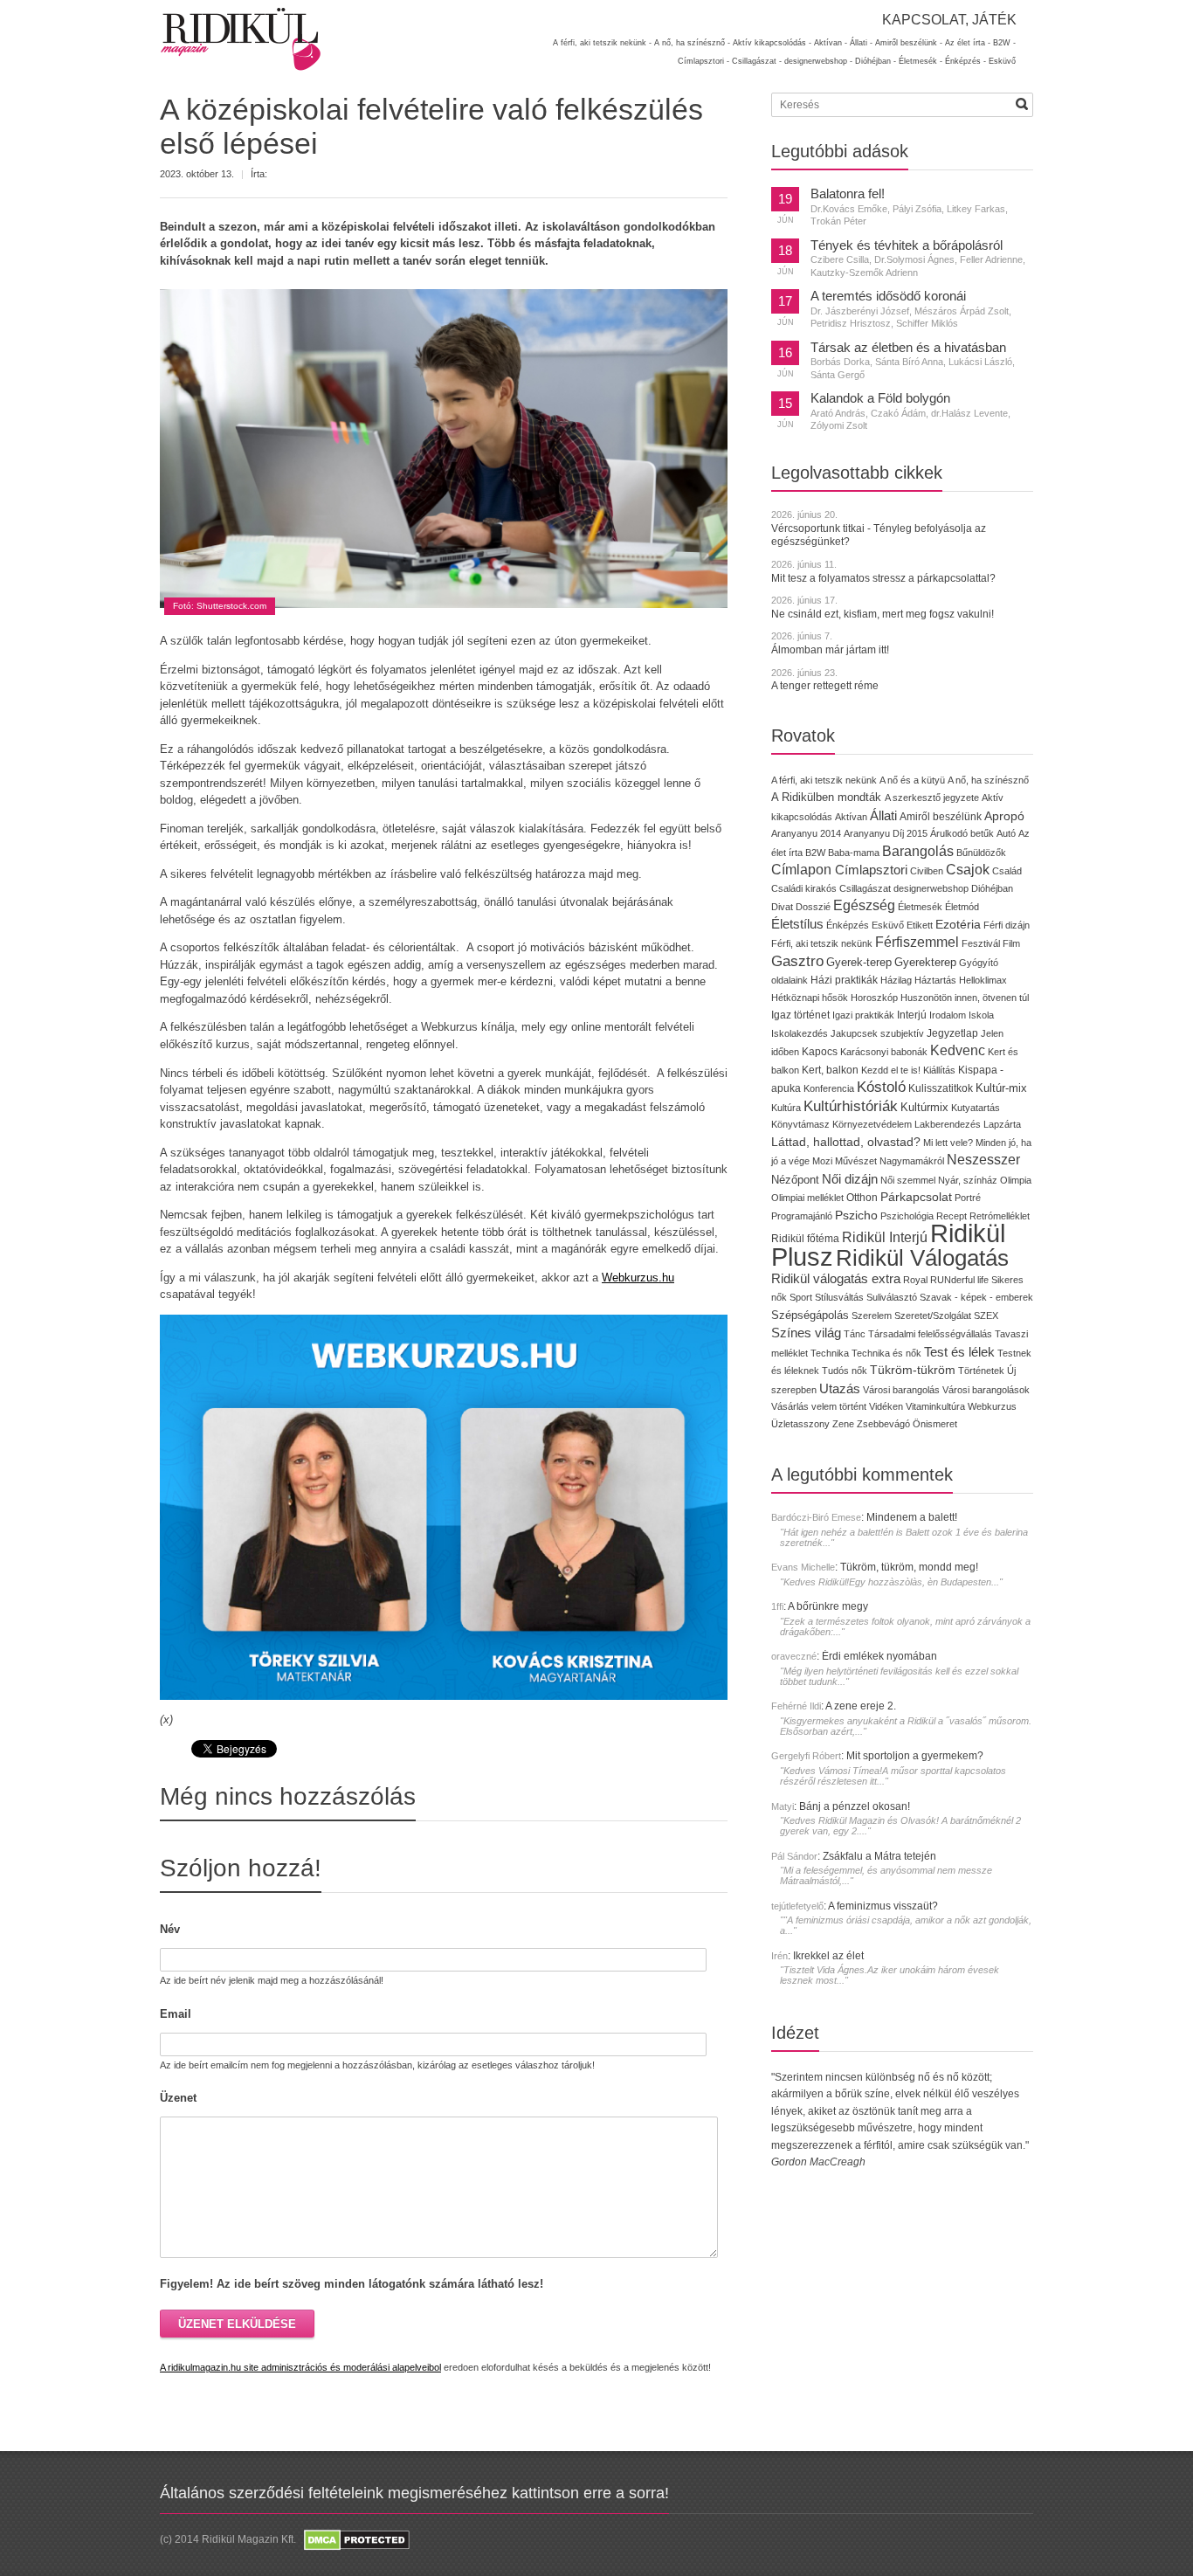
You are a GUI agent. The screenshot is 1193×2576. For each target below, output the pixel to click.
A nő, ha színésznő (988, 780)
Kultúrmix (924, 1108)
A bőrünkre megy (828, 1606)
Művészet (856, 1161)
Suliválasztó (892, 1297)
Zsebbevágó (883, 1424)
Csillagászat (865, 888)
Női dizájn (850, 1179)
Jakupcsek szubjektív (877, 1033)
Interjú (912, 1015)
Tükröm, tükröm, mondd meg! (909, 1567)
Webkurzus (992, 1406)
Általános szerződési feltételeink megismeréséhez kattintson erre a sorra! (414, 2493)
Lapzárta (1002, 1124)
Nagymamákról (912, 1161)
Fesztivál (981, 943)
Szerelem (872, 1316)
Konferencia (829, 1088)
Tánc (855, 1334)
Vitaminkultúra (935, 1406)
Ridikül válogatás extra (836, 1279)
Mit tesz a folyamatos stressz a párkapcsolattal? (883, 578)
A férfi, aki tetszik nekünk (824, 780)
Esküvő (1002, 61)
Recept (952, 1216)
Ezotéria (958, 925)
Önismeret (935, 1424)
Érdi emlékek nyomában (879, 1656)
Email (176, 2014)
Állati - (861, 43)
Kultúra (786, 1108)
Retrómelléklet (1000, 1216)
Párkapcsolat (916, 1197)
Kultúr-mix (1001, 1088)
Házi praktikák (844, 980)
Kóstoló (881, 1087)
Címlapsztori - (703, 61)
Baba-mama (854, 853)
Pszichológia (907, 1216)
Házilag (896, 980)
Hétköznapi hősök (810, 998)
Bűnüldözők (981, 853)
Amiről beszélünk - (909, 43)
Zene (843, 1424)
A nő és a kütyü (912, 780)
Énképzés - (965, 61)
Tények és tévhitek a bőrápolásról (907, 245)
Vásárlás (790, 1406)
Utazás (840, 1388)
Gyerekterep (925, 962)
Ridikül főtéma (807, 1239)
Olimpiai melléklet (807, 1198)
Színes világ (806, 1333)
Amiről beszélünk (941, 817)
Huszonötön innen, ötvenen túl (965, 998)
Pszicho (856, 1215)
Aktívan (851, 817)
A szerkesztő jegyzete (932, 798)
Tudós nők (845, 1371)
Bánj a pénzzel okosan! (855, 1806)
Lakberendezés (948, 1124)
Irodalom (948, 1015)
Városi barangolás (901, 1390)
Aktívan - (831, 43)
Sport (801, 1297)
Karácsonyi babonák (884, 1052)
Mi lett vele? (948, 1143)
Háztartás (935, 980)
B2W (815, 853)
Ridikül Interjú (885, 1237)
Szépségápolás (810, 1315)
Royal (915, 1280)
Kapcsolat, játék (949, 20)
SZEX (986, 1316)
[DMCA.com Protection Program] (355, 2540)
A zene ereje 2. (861, 1706)
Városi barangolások (986, 1390)
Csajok (968, 870)
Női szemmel (908, 1180)
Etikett (920, 925)
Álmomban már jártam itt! (830, 650)
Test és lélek (959, 1352)
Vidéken (886, 1406)
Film (1011, 943)
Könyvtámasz (800, 1124)
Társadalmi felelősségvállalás (930, 1334)
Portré (968, 1198)
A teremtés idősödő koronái (888, 296)
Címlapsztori (871, 870)
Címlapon (803, 869)
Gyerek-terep (859, 962)
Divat (782, 907)
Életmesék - (921, 61)
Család (1007, 871)
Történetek (981, 1371)
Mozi (822, 1161)
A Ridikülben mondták (828, 797)
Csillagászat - (757, 61)
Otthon (862, 1198)
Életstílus (797, 924)
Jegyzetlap (952, 1033)
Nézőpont (795, 1180)
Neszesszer (983, 1159)
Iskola (981, 1015)
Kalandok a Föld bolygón (880, 398)
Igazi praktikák (863, 1015)
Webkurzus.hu (638, 1278)
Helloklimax (983, 980)
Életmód (962, 907)
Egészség (864, 905)
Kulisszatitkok (941, 1088)
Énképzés (848, 925)
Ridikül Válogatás (922, 1258)
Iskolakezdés (800, 1033)
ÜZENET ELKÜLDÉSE (237, 2324)
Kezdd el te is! (891, 1070)
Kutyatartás (976, 1108)
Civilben (927, 871)
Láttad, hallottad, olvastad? (846, 1142)
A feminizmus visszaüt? (883, 1906)
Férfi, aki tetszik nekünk (822, 943)
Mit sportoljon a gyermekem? (915, 1756)
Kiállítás (939, 1070)
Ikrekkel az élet (828, 1956)
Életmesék (920, 907)
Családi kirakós (804, 888)
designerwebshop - (818, 61)
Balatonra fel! (848, 194)
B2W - (1004, 43)
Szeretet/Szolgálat (933, 1316)
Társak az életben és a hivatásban (908, 348)
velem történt (839, 1406)
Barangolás (918, 851)
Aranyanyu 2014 (806, 833)
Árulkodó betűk (962, 833)
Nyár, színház (968, 1180)
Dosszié (813, 907)
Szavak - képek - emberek (976, 1297)
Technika (830, 1353)
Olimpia (1016, 1180)
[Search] (1022, 104)
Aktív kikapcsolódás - (772, 43)
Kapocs (821, 1052)
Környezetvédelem (872, 1124)
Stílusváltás (839, 1297)
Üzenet (178, 2098)
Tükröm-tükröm (913, 1370)
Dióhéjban (992, 888)
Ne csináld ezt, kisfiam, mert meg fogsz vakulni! (883, 614)
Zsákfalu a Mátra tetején (879, 1856)
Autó (1006, 833)
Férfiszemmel (917, 942)
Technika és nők (886, 1353)
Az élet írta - (968, 43)
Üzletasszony (800, 1424)
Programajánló (802, 1216)
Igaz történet (800, 1015)
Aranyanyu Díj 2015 (886, 833)
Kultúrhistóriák (851, 1106)
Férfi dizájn (1007, 925)
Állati (883, 815)
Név (170, 1929)
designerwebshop (931, 888)
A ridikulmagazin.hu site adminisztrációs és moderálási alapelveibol (300, 2367)
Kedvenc (958, 1050)
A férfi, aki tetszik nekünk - (602, 43)
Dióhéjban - (876, 61)
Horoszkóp (874, 998)
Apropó (1004, 816)
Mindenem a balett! (912, 1517)
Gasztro (797, 961)
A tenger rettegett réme (825, 686)
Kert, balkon (830, 1070)
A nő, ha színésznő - (692, 43)
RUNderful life (959, 1280)
